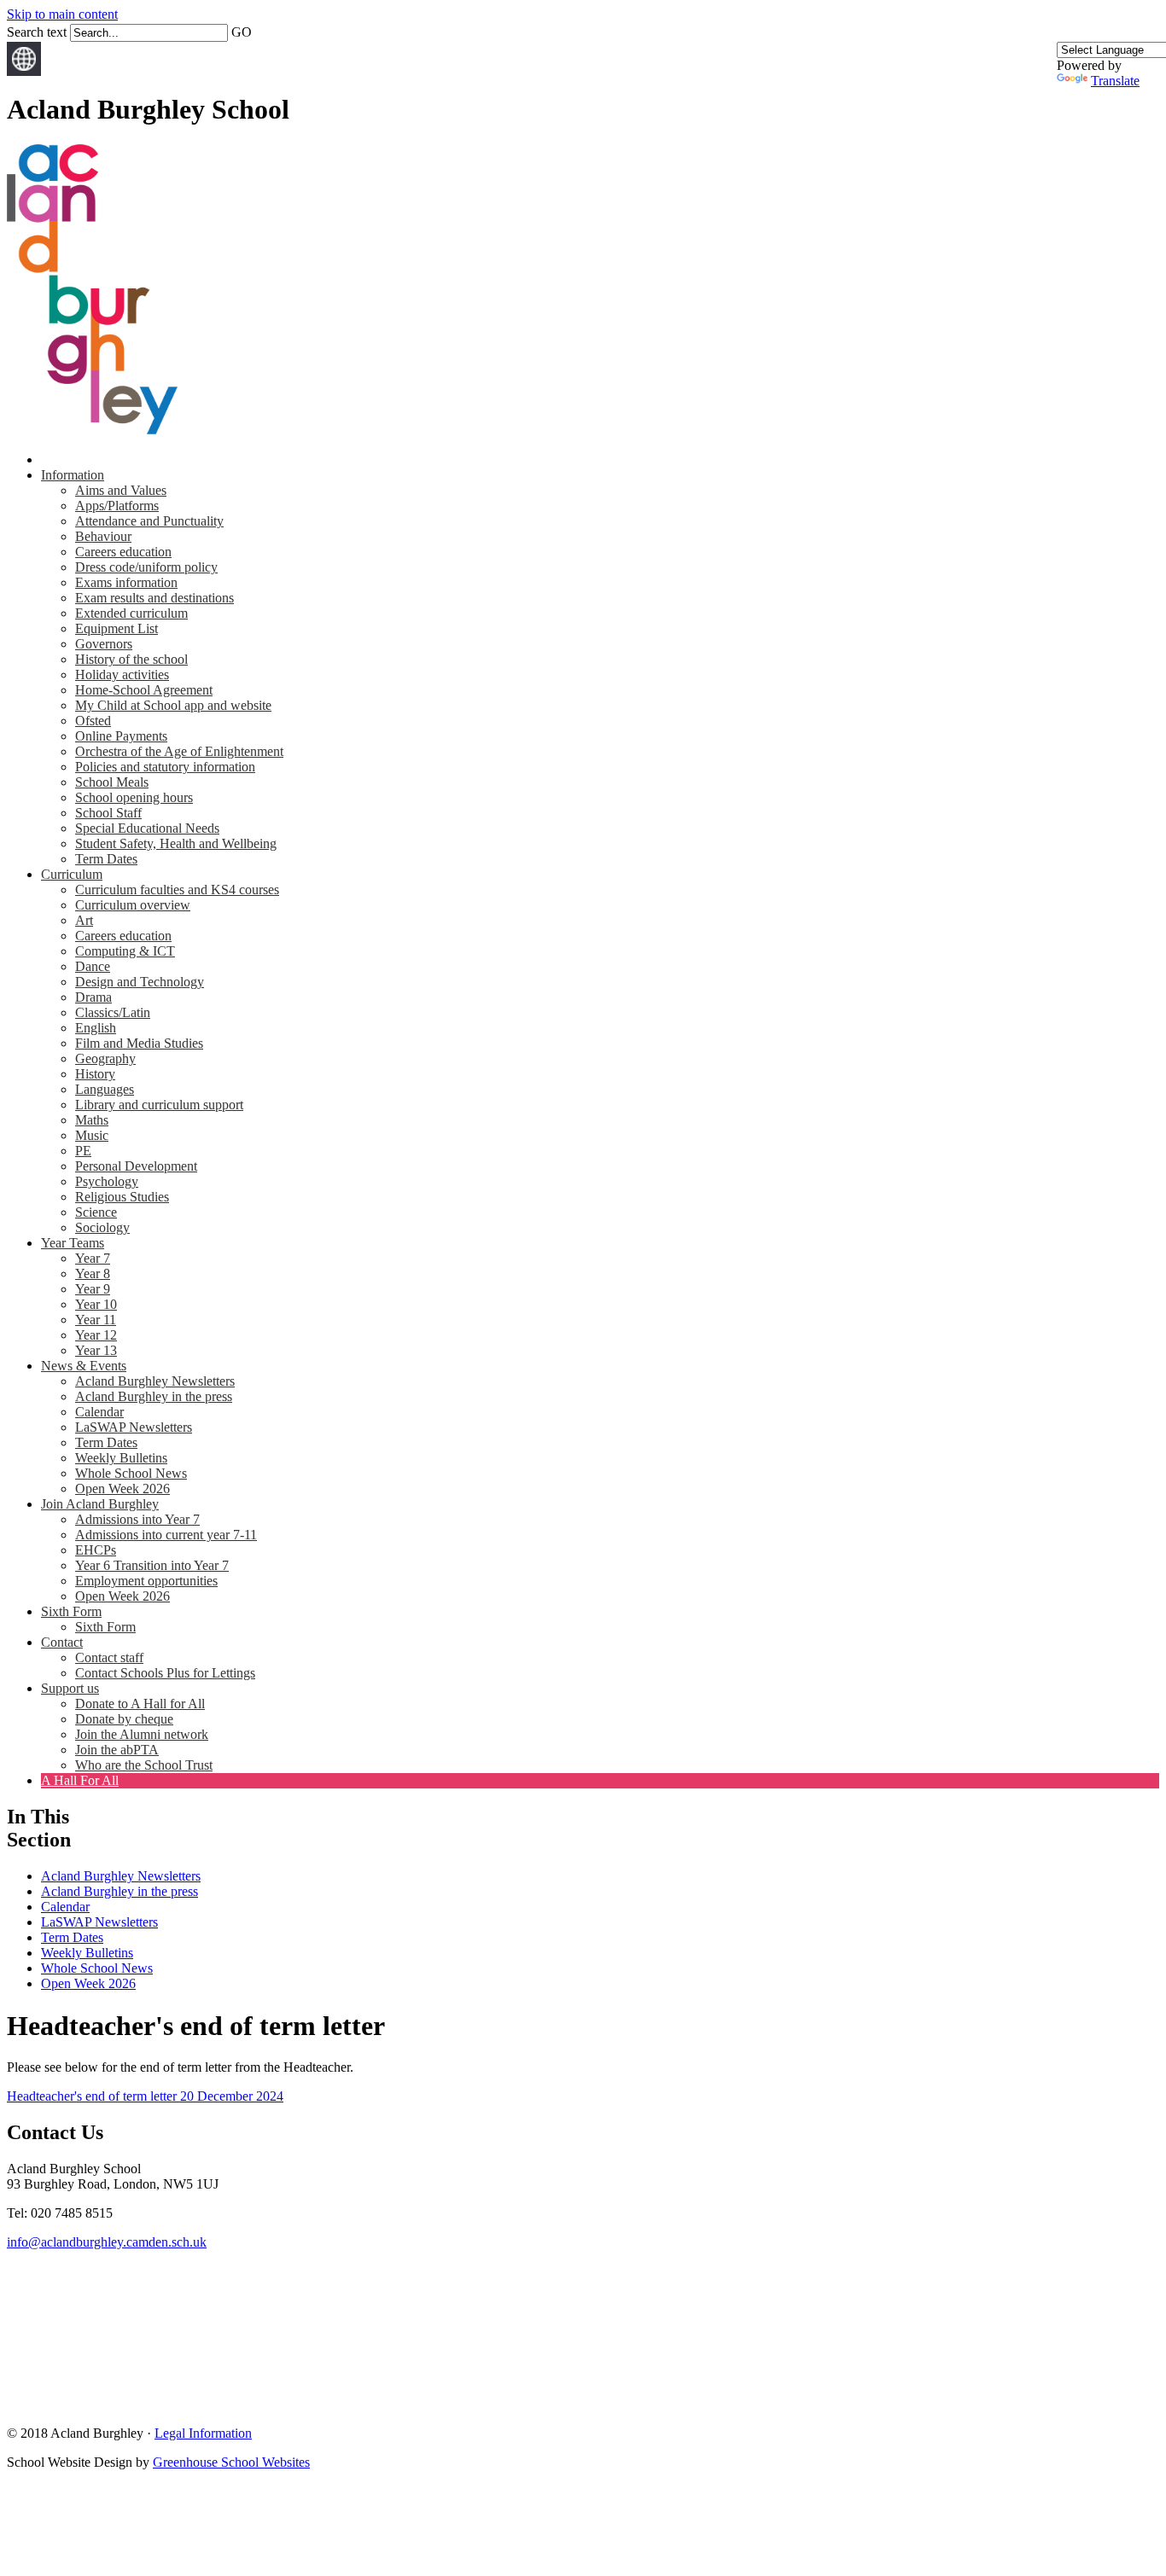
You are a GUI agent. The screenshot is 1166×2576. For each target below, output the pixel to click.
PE (83, 1151)
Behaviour (103, 536)
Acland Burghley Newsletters (155, 1381)
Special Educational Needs (147, 828)
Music (92, 1135)
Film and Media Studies (139, 1043)
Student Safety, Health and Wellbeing (176, 843)
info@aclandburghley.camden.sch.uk (107, 2242)
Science (96, 1212)
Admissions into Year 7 (137, 1519)
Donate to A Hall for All (140, 1704)
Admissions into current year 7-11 (166, 1535)
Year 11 (96, 1320)
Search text (37, 32)
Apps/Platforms (117, 506)
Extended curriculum (131, 613)
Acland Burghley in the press (154, 1396)
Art (84, 920)
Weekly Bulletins (121, 1458)
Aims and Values (121, 490)
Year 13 (96, 1350)
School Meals (112, 782)
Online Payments (121, 736)
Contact (62, 1642)
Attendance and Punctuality (149, 521)
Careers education (123, 552)
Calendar (99, 1412)
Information (73, 475)
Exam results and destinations (154, 598)
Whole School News (131, 1473)
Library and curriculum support (159, 1105)
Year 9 (93, 1289)
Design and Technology (140, 982)
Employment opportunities (146, 1581)
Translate (1115, 81)
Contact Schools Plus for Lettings (165, 1673)
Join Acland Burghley (100, 1504)
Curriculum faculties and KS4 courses (177, 890)
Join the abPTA (117, 1750)
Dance (93, 966)
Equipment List (117, 628)
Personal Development (136, 1166)
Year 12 (96, 1335)
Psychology (107, 1181)
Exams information (126, 582)
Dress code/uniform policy (146, 567)
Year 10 (96, 1304)
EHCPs (96, 1550)
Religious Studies (122, 1197)
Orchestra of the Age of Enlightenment (179, 751)
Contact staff (109, 1657)
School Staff (108, 813)
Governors (104, 644)
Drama (93, 997)
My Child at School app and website (173, 705)
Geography (105, 1058)
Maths (92, 1120)
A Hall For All (80, 1780)
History (95, 1074)
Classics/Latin (113, 1012)
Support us (70, 1688)
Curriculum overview (133, 905)
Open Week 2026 (122, 1489)
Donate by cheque (124, 1719)
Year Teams (73, 1243)
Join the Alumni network (142, 1734)
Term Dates (106, 859)
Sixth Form (71, 1611)
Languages (105, 1089)
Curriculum (72, 874)
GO (242, 32)
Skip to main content (62, 14)
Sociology (102, 1227)
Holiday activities (122, 675)
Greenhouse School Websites (231, 2462)
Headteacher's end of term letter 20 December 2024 (145, 2096)
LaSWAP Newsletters (134, 1427)
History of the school (131, 659)
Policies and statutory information (165, 767)
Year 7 (93, 1258)
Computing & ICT (125, 951)
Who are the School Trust (144, 1765)
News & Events (84, 1366)
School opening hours (134, 797)
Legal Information (203, 2433)
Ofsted (93, 721)
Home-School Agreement (144, 690)
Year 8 (93, 1273)
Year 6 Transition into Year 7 (152, 1565)
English (96, 1028)
